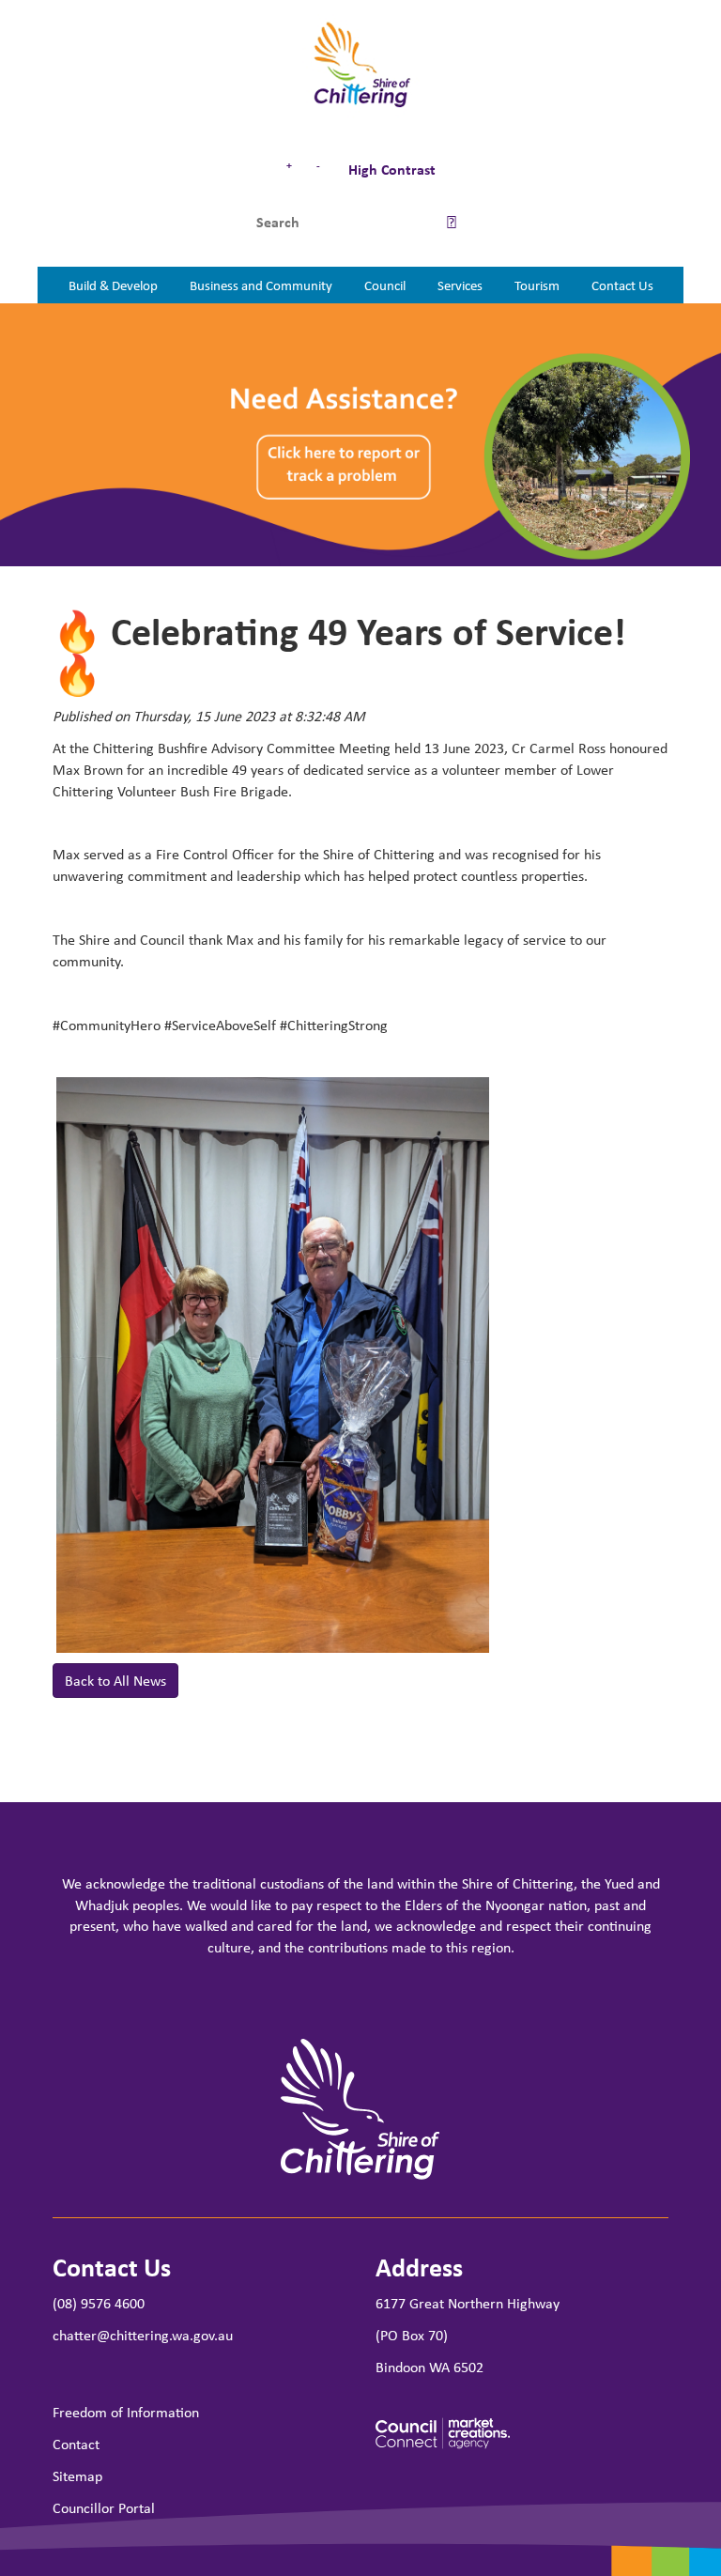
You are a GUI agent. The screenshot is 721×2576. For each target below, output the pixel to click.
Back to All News (115, 1680)
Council (385, 285)
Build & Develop (113, 285)
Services (460, 285)
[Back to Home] (361, 66)
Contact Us (622, 285)
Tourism (537, 285)
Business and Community (261, 285)
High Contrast (390, 169)
